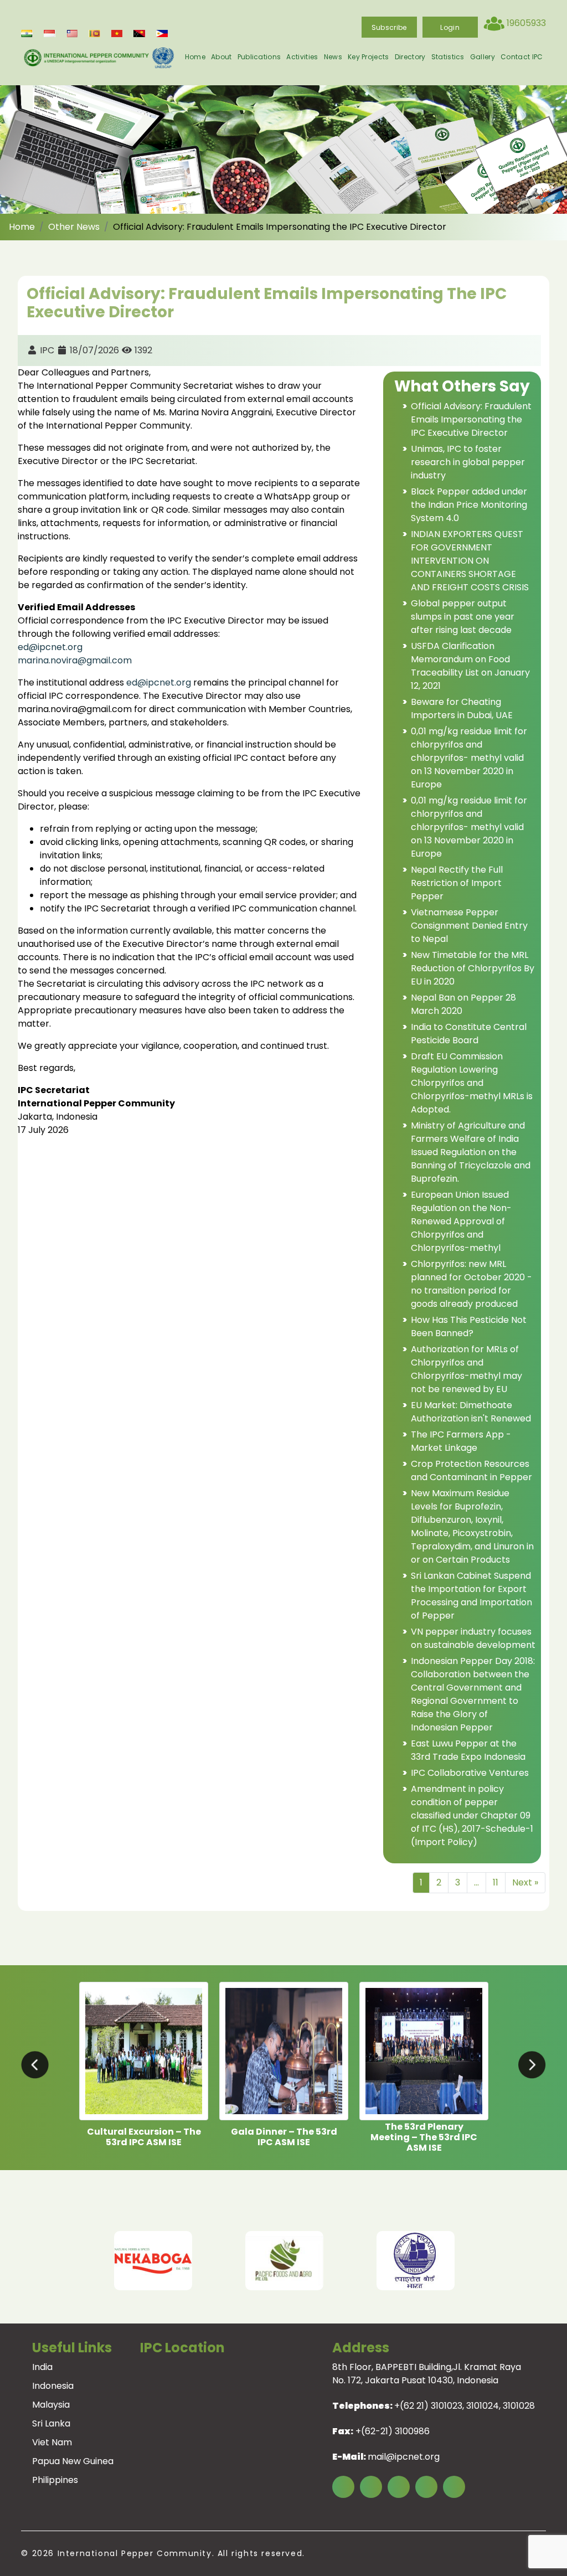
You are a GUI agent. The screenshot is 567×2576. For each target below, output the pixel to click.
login (450, 27)
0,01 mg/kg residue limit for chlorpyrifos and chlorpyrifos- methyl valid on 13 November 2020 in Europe (469, 758)
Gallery (483, 57)
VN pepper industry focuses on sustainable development (473, 1638)
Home (195, 57)
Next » (525, 1882)
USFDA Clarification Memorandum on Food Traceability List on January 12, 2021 (470, 666)
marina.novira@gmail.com (75, 660)
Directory (410, 57)
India (42, 2367)
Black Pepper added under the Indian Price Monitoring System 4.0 (469, 505)
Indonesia (53, 2386)
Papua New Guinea (73, 2461)
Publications (259, 57)
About (221, 57)
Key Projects (368, 57)
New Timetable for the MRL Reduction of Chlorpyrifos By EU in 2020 (473, 968)
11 (496, 1882)
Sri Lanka (51, 2423)
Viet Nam (52, 2442)
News (333, 57)
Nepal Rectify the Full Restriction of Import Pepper (457, 883)
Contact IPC (522, 57)
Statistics (448, 57)
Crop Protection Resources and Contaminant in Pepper (471, 1470)
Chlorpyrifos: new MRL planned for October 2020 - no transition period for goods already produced (471, 1284)
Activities (302, 57)
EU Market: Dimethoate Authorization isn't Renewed (471, 1412)
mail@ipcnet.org (404, 2457)
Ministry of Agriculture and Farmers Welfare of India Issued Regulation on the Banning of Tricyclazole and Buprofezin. (471, 1152)
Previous (44, 2261)
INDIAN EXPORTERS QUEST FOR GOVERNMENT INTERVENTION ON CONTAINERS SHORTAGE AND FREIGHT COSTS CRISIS (470, 561)
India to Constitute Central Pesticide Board (469, 1034)
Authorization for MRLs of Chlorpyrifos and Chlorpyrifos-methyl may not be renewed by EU (467, 1369)
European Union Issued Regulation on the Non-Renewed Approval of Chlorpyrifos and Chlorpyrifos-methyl (461, 1221)
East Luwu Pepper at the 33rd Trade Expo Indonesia (468, 1750)
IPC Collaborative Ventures (470, 1773)
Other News (74, 227)
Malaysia (51, 2405)
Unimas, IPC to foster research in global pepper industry (468, 462)
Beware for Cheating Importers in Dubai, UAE (462, 709)
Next (524, 2261)
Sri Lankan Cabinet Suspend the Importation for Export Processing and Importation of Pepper (471, 1596)
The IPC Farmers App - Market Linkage (461, 1441)
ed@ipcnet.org (50, 647)
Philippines (55, 2480)
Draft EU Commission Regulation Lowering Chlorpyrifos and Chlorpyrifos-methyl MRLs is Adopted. (472, 1083)
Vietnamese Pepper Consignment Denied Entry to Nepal (469, 926)
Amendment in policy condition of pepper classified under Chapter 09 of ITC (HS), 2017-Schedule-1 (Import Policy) (472, 1815)
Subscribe (389, 27)
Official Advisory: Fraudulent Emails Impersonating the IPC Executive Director (471, 419)
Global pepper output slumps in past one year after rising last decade (463, 617)
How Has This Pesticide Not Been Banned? (469, 1326)
